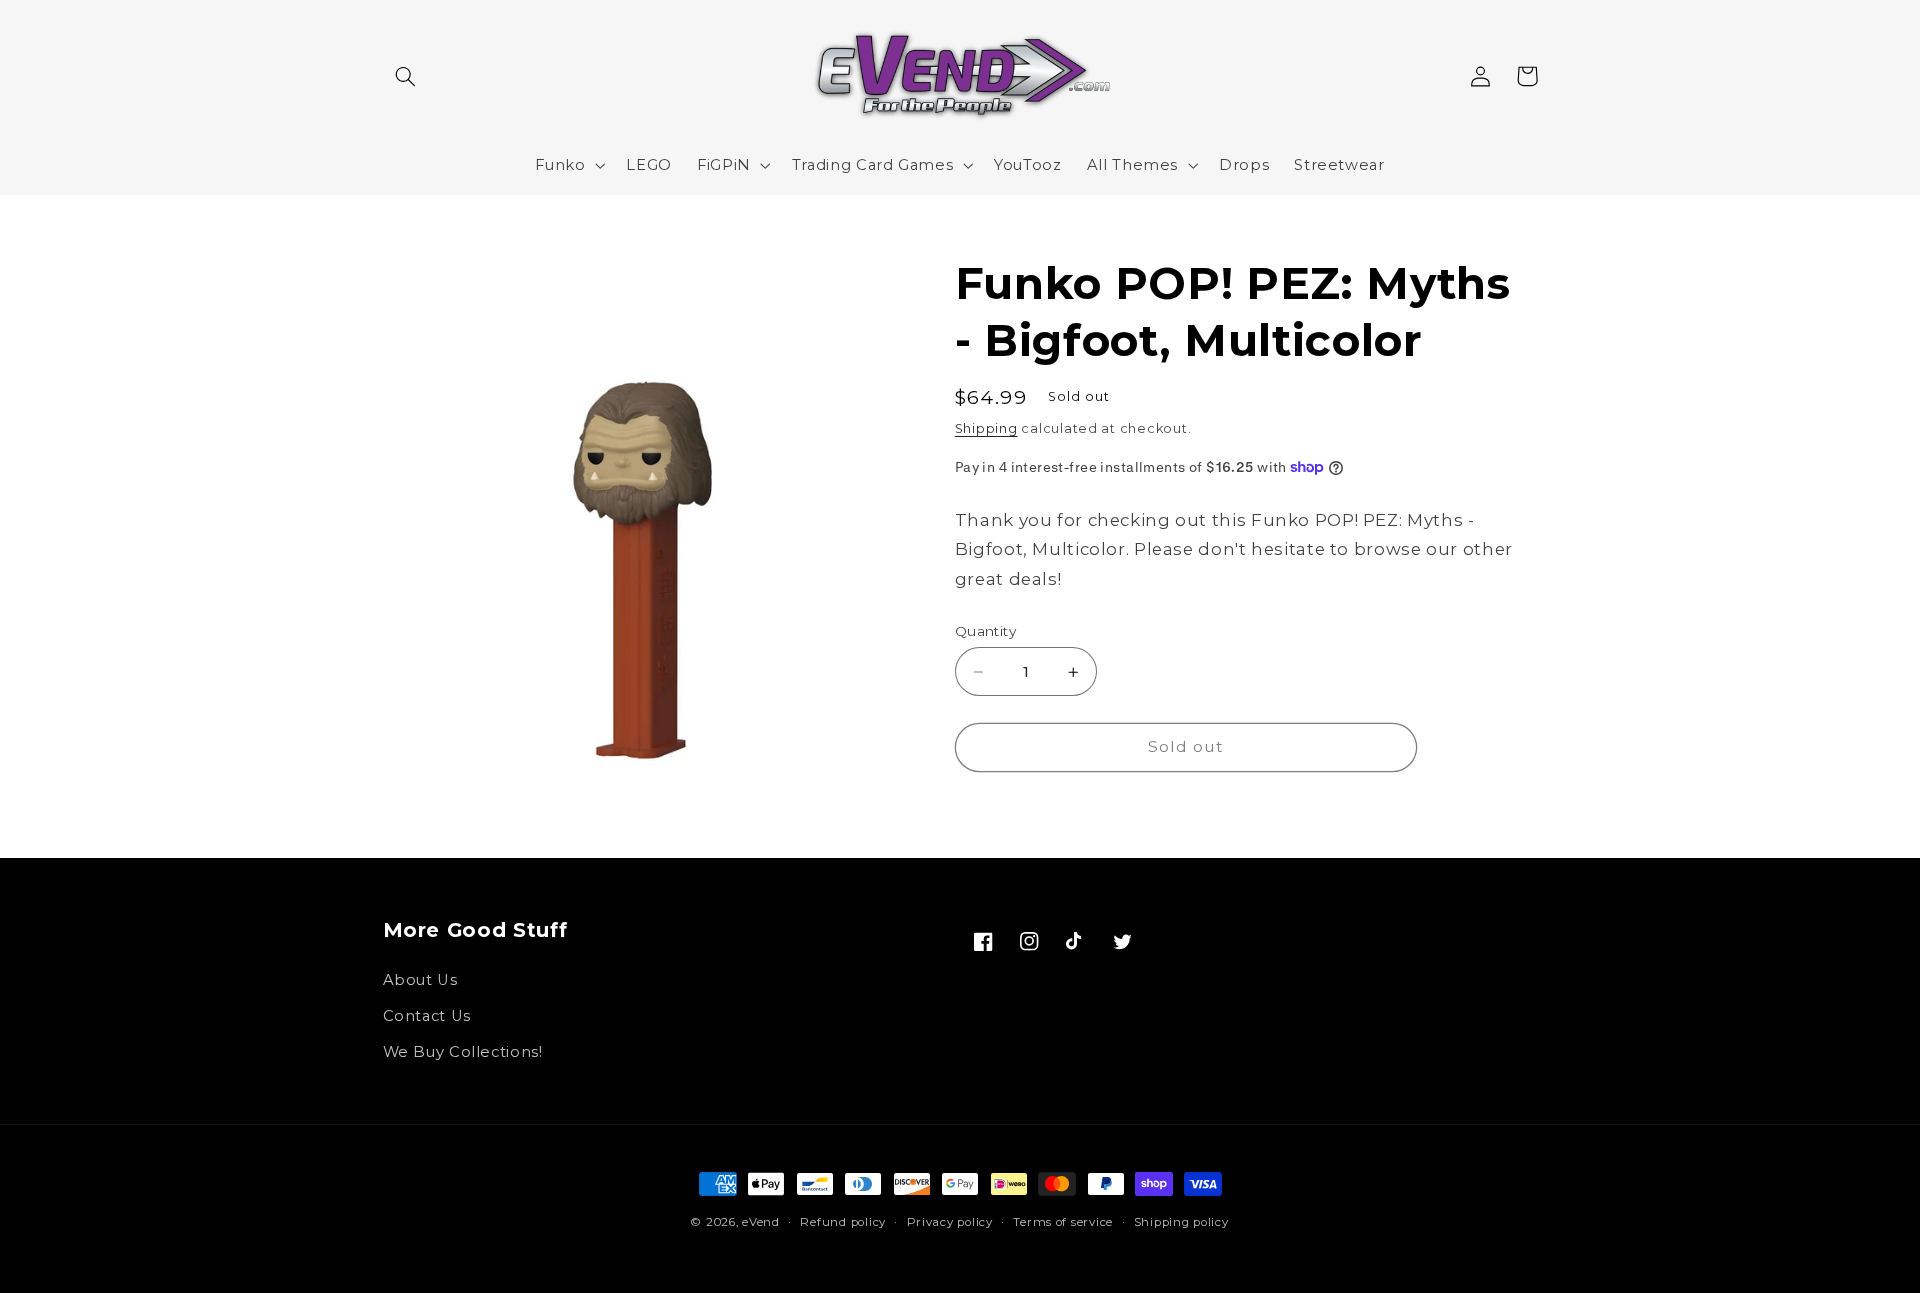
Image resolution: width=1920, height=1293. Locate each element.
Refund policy (843, 1222)
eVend (761, 1222)
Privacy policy (950, 1222)
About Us (420, 980)
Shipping (986, 428)
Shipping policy (1181, 1222)
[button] (406, 76)
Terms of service (1063, 1222)
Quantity (985, 631)
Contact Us (427, 1016)
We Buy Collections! (463, 1052)
